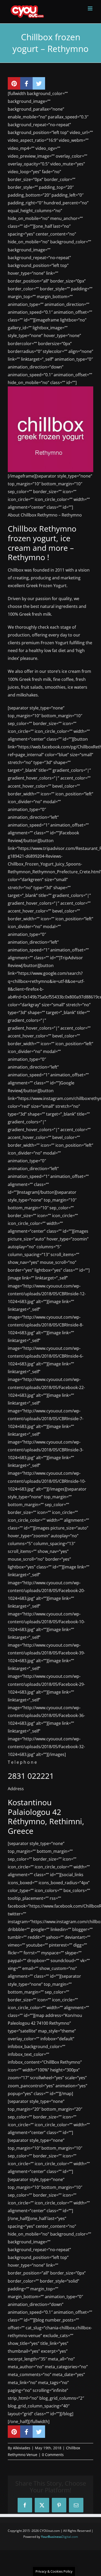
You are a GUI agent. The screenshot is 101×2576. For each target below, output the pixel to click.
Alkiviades (22, 2448)
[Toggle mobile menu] (91, 8)
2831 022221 (31, 1776)
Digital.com (59, 2537)
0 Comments (53, 2455)
